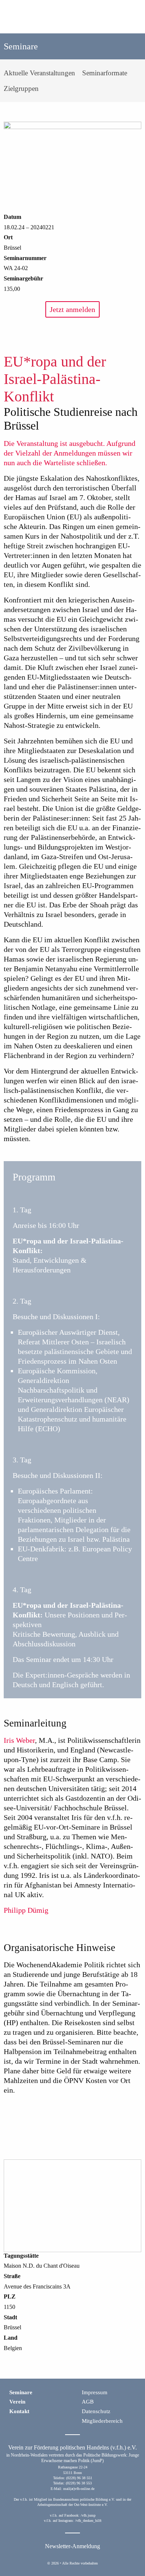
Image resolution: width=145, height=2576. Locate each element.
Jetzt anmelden (72, 309)
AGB (88, 2402)
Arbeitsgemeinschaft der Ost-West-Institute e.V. (72, 2505)
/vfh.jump (88, 2515)
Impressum (95, 2392)
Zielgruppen (21, 88)
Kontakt (19, 2411)
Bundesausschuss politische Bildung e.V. (84, 2499)
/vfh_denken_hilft (88, 2521)
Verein (17, 2402)
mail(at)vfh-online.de (79, 2489)
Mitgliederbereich (102, 2421)
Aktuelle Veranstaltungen (39, 73)
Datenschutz (96, 2411)
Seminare (21, 2392)
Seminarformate (105, 73)
